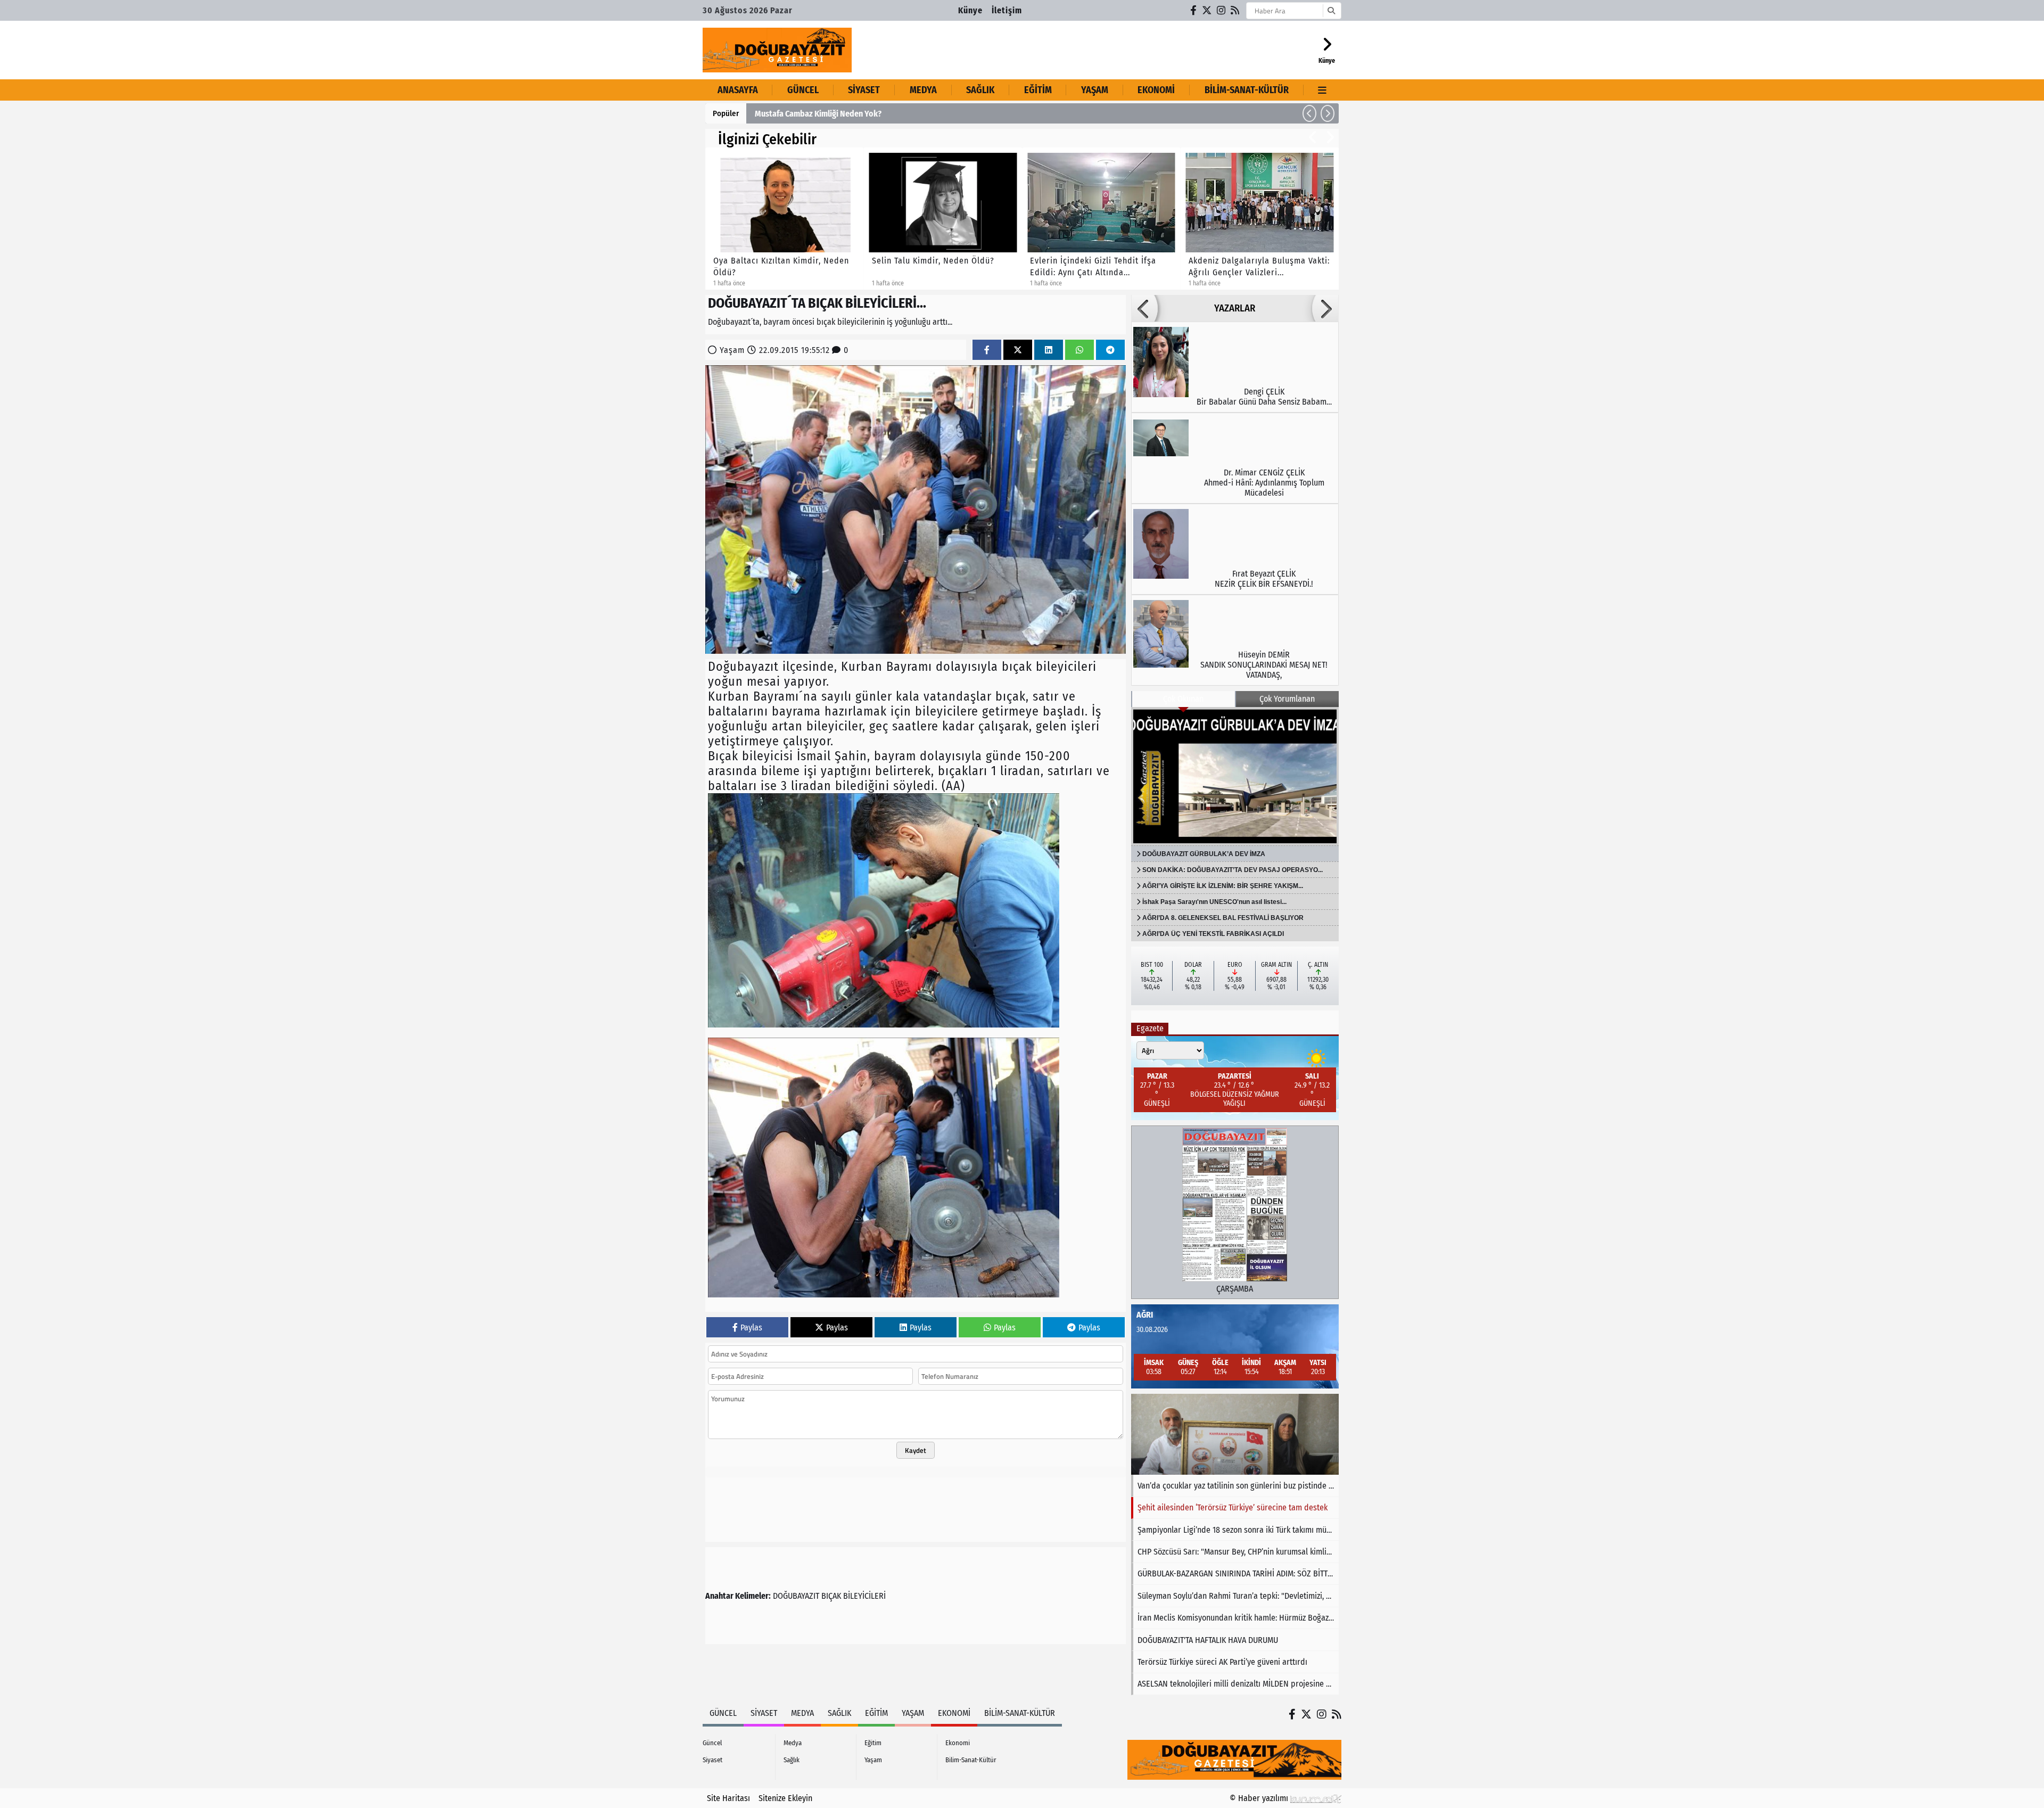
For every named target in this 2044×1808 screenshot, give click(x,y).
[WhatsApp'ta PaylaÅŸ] (1079, 350)
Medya (923, 90)
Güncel (803, 90)
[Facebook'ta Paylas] (987, 350)
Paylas (751, 1328)
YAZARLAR (1235, 308)
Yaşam (1095, 90)
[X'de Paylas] (1018, 350)
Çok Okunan (1183, 699)
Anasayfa (738, 90)
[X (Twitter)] (1207, 10)
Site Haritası (728, 1798)
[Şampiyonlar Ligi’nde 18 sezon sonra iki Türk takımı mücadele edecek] (1235, 1434)
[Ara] (1331, 11)
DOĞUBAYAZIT (796, 1596)
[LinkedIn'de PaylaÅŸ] (1049, 350)
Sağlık (980, 90)
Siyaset (864, 90)
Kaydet (916, 1450)
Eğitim (1038, 90)
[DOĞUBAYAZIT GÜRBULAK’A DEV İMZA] (1235, 776)
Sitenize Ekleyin (785, 1798)
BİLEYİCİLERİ (864, 1596)
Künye (970, 10)
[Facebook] (1194, 10)
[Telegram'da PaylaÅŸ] (1110, 350)
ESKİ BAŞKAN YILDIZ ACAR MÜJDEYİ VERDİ (827, 114)
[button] (1309, 113)
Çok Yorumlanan (1287, 699)
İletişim (1007, 10)
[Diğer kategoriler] (1322, 90)
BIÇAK (831, 1596)
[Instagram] (1222, 10)
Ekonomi (1156, 90)
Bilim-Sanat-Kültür (1247, 90)
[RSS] (1235, 10)
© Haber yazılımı (1260, 1798)
